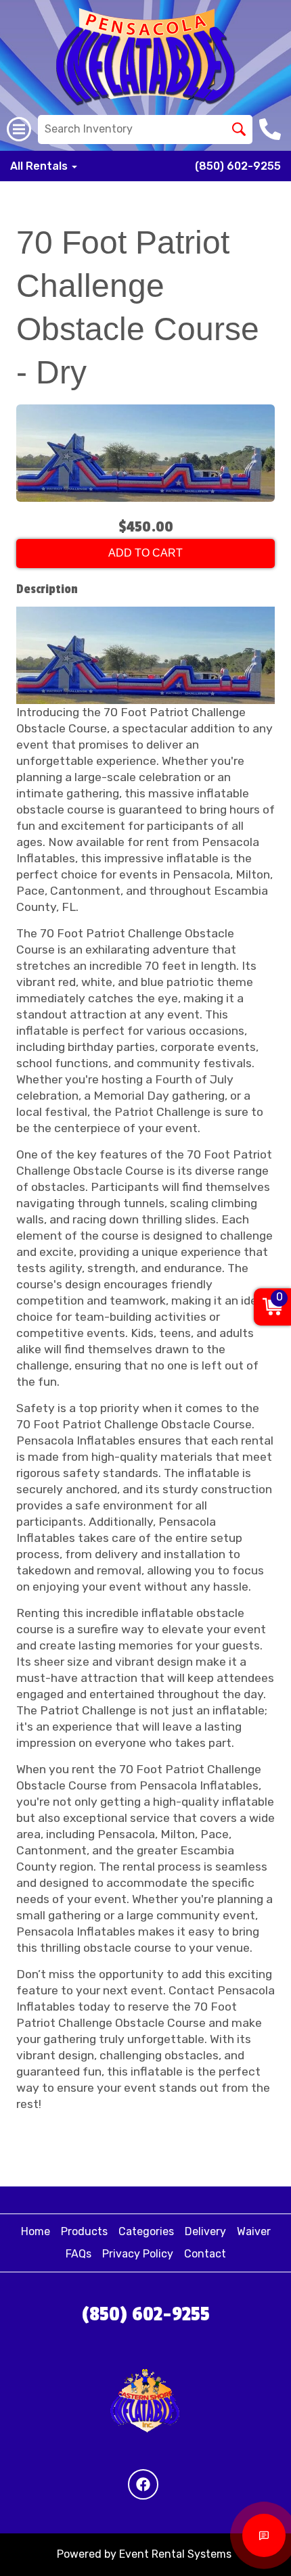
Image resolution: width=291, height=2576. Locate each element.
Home (36, 2231)
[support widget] (264, 2535)
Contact (205, 2254)
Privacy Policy (138, 2254)
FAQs (79, 2254)
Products (84, 2231)
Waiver (254, 2231)
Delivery (205, 2231)
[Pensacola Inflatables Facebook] (143, 2484)
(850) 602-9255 (238, 166)
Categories (146, 2231)
